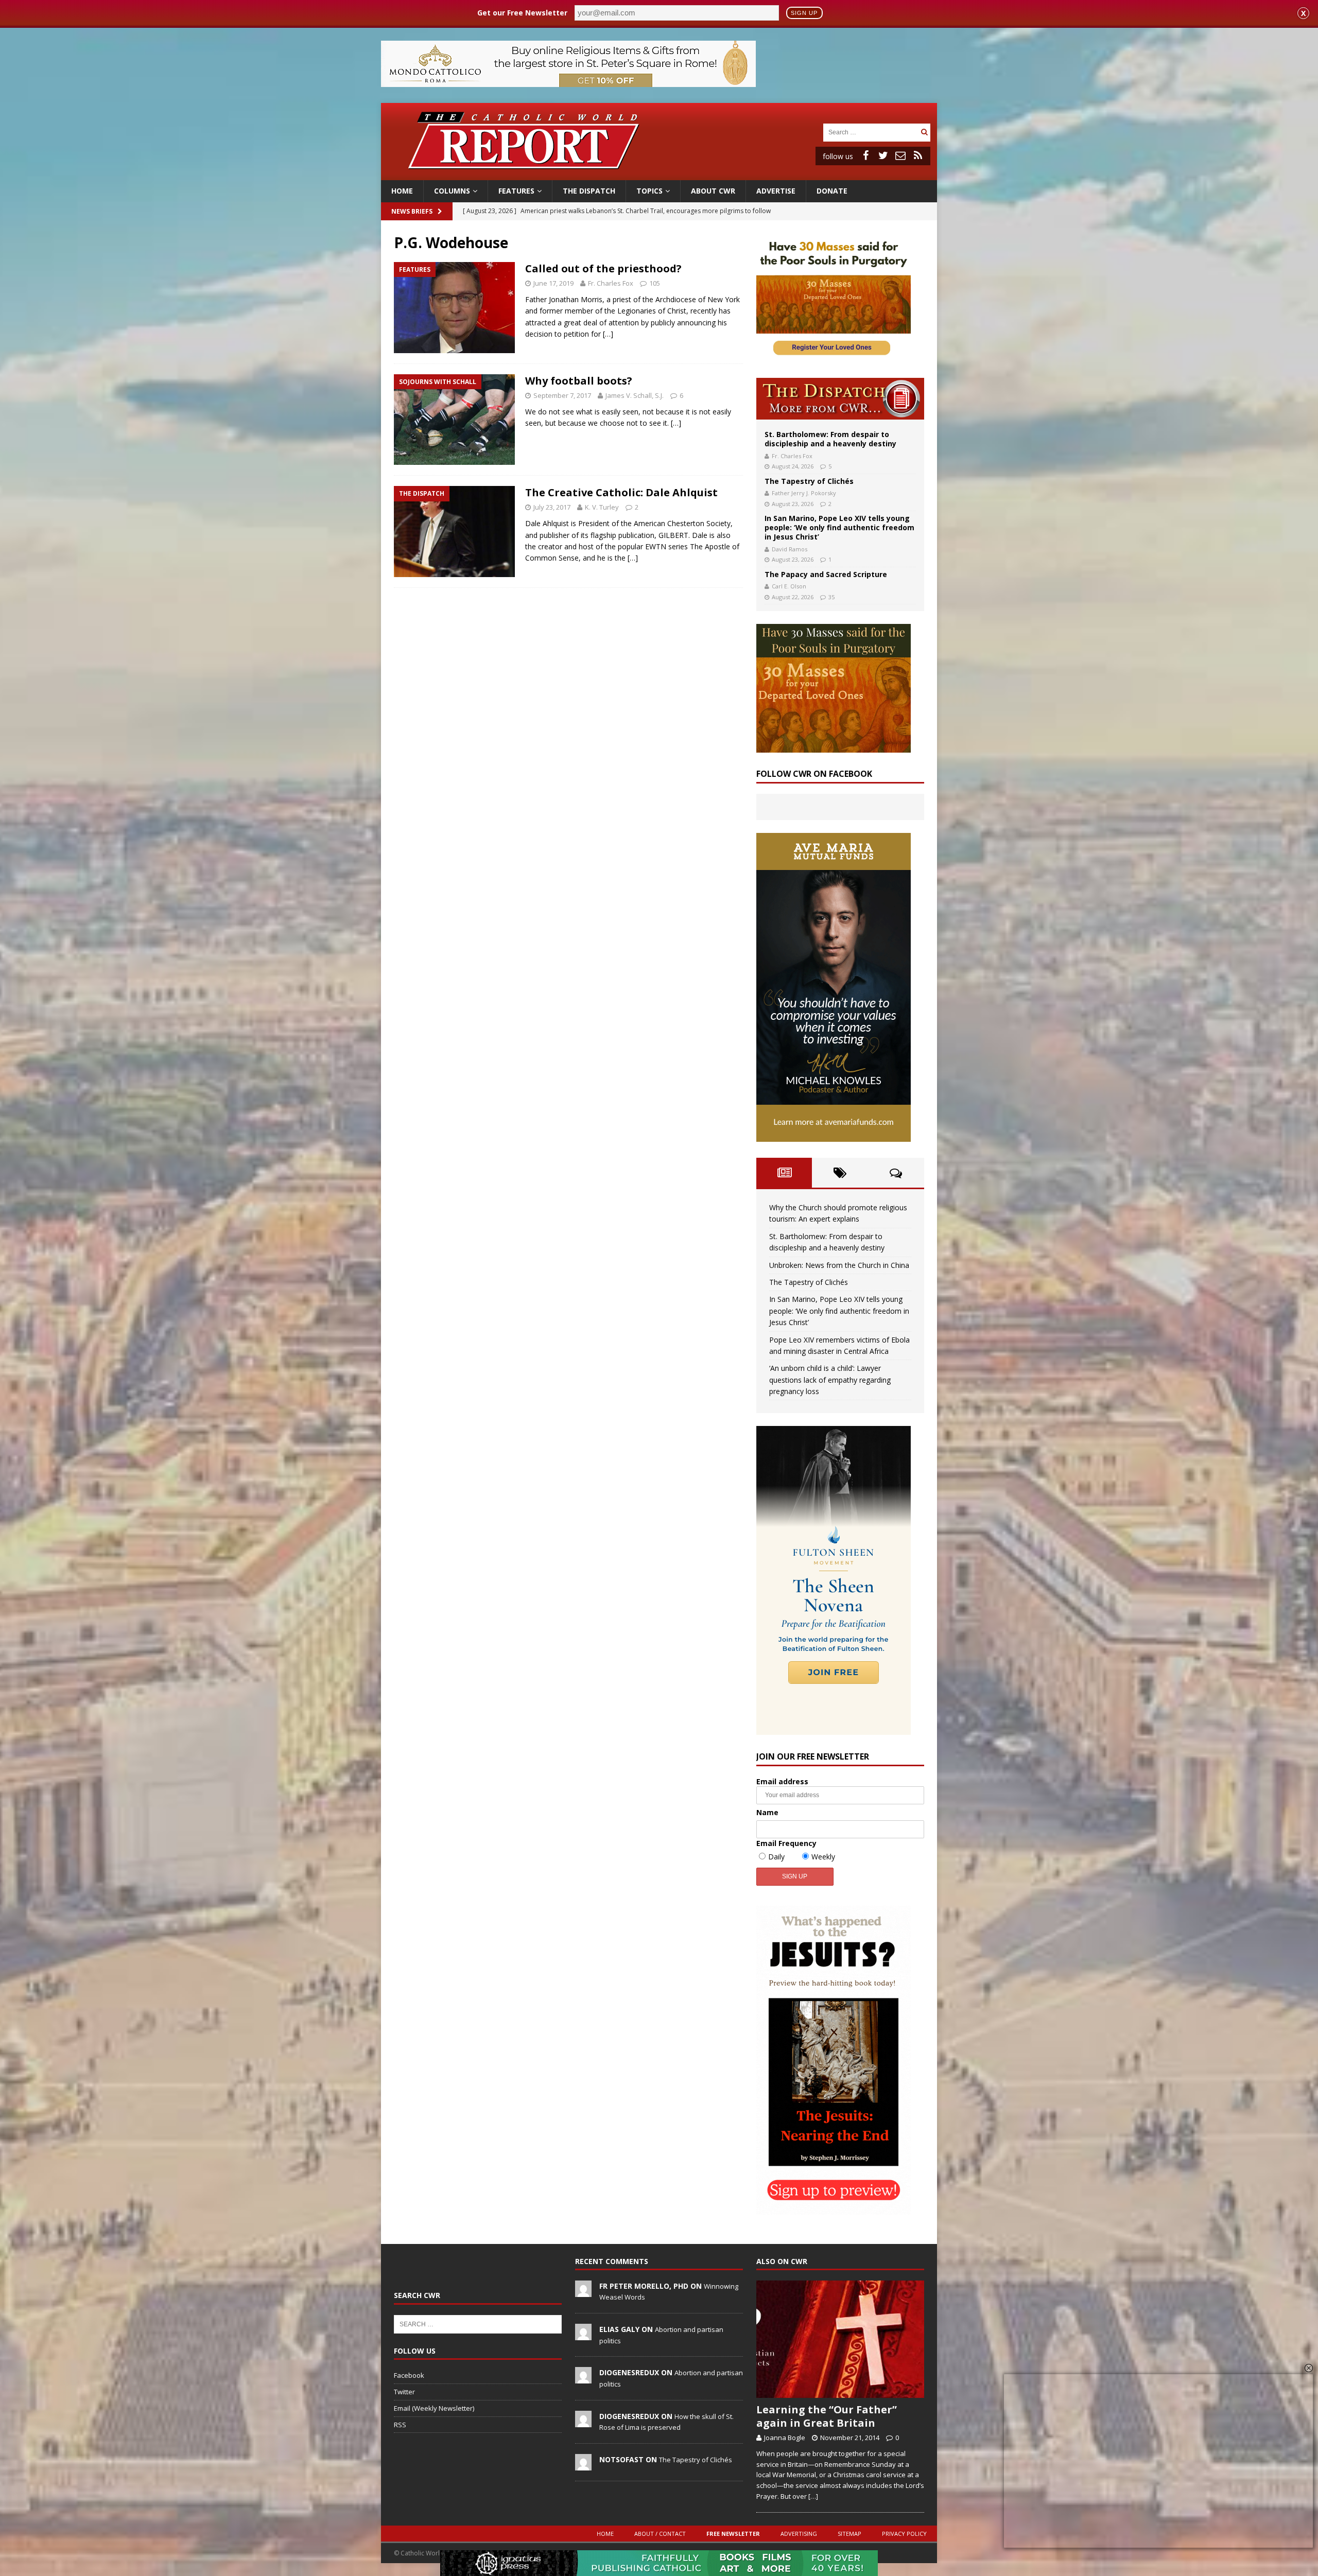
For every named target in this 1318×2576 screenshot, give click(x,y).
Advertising (799, 2534)
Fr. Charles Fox (611, 283)
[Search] (924, 132)
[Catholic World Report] (659, 174)
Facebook (409, 2375)
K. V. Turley (602, 507)
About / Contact (660, 2534)
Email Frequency (786, 1843)
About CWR (713, 191)
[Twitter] (883, 155)
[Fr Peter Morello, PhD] (583, 2291)
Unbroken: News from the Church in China (839, 1265)
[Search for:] (871, 132)
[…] (608, 334)
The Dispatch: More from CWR (840, 399)
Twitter (404, 2392)
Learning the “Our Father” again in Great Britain (827, 2416)
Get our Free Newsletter (522, 13)
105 (655, 283)
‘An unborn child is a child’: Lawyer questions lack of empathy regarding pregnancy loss (830, 1380)
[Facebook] (865, 155)
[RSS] (918, 155)
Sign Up (804, 13)
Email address (782, 1781)
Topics (649, 191)
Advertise (776, 191)
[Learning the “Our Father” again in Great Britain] (840, 2339)
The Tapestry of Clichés (809, 481)
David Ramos (790, 549)
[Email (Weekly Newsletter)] (900, 155)
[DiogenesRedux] (583, 2378)
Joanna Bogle (785, 2438)
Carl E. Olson (789, 586)
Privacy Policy (904, 2534)
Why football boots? (579, 381)
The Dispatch (589, 191)
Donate (832, 191)
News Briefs (412, 211)
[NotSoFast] (583, 2465)
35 (831, 597)
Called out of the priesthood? (603, 268)
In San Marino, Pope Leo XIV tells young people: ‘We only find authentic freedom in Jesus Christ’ (839, 527)
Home (402, 191)
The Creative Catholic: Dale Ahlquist (621, 492)
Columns (452, 191)
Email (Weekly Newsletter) (434, 2408)
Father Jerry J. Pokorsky (804, 493)
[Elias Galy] (583, 2335)
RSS (400, 2425)
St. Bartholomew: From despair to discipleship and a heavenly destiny (830, 439)
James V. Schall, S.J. (635, 395)
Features (516, 191)
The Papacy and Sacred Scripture (826, 574)
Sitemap (849, 2534)
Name (767, 1812)
